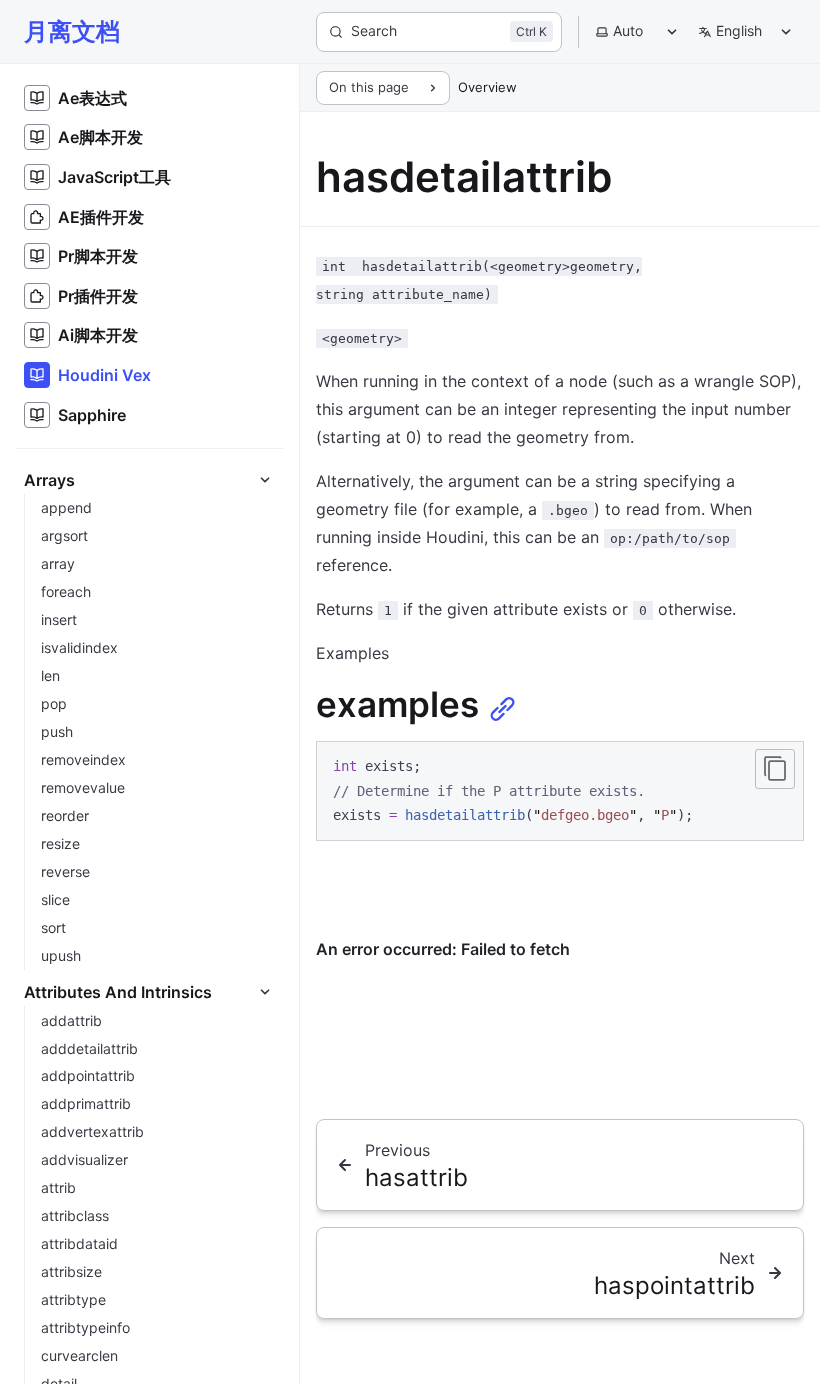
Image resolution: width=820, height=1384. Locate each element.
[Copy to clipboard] (775, 769)
